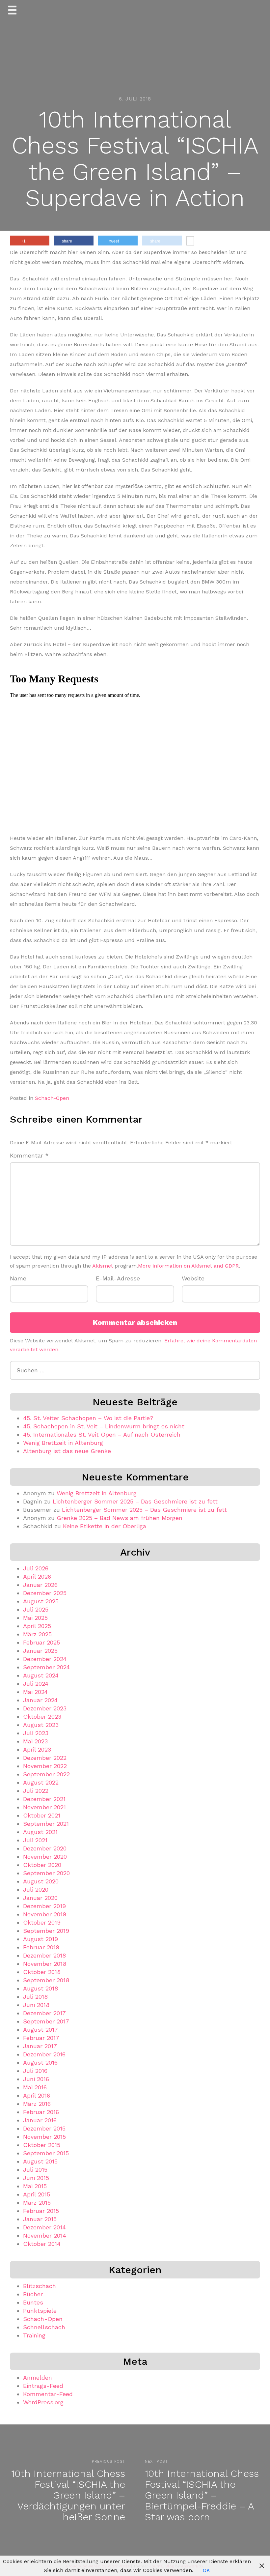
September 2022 (46, 1774)
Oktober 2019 (42, 1922)
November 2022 (45, 1766)
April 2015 (37, 2194)
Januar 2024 (40, 1700)
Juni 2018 (36, 2005)
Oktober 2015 (42, 2145)
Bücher (33, 2294)
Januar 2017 (40, 2046)
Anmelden (38, 2377)
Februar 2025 (41, 1642)
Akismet (103, 1266)
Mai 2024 (35, 1692)
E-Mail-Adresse (118, 1278)
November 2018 (45, 1964)
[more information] (190, 242)
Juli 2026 (36, 1568)
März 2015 (37, 2203)
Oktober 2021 (42, 1815)
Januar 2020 (40, 1898)
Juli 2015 (35, 2170)
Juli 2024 (36, 1684)
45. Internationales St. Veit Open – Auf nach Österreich (102, 1434)
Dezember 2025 (45, 1593)
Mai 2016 (35, 2087)
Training (34, 2335)
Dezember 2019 (44, 1906)
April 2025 (37, 1626)
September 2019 (46, 1931)
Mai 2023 (35, 1741)
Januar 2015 (40, 2219)
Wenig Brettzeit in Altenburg (63, 1443)
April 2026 (37, 1576)
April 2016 (37, 2095)
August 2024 (41, 1675)
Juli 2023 (36, 1733)
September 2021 (46, 1824)
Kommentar (29, 1155)
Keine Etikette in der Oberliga (105, 1526)
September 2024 (46, 1667)
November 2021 (44, 1807)
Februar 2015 (41, 2211)
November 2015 (44, 2137)
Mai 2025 (35, 1618)
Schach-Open (52, 1098)
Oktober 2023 (42, 1717)
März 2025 (37, 1634)
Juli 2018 (35, 1997)
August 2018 (40, 1988)
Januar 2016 (40, 2120)
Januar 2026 (40, 1585)
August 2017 (40, 2030)
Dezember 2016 (44, 2054)
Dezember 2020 (45, 1848)
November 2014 (45, 2235)
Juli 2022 (36, 1791)
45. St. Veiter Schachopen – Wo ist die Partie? (88, 1418)
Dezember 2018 (44, 1955)
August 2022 (41, 1782)
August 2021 (40, 1832)
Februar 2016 (41, 2112)
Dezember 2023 (45, 1708)
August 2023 (41, 1725)
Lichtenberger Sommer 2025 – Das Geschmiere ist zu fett (135, 1501)
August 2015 (40, 2161)
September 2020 (46, 1873)
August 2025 (41, 1601)
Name (18, 1278)
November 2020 (45, 1857)
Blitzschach (40, 2286)
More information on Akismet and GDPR (188, 1266)
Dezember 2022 (45, 1758)
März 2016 (37, 2104)
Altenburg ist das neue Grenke (67, 1451)
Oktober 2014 (42, 2244)
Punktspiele (40, 2311)
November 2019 (45, 1914)
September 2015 (46, 2153)
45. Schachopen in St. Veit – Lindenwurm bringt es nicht (104, 1426)
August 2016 (40, 2062)
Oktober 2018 (42, 1972)
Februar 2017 (41, 2038)
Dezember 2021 (44, 1799)
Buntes (33, 2302)
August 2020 (41, 1881)
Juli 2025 (36, 1609)
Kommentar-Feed (48, 2394)
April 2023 (37, 1749)
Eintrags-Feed (43, 2386)
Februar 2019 (41, 1947)
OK (206, 2570)
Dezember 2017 (44, 2013)
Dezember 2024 (45, 1659)
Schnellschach (44, 2327)
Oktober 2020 (42, 1865)
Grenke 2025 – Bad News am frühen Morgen (120, 1518)
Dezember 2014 (44, 2227)
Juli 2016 (35, 2071)
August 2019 (40, 1939)
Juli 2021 (35, 1840)
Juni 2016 (36, 2079)
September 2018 (46, 1980)
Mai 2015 (35, 2186)
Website (193, 1278)
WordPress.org (43, 2402)
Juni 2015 (36, 2178)
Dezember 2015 (44, 2128)
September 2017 (46, 2021)
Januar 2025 (40, 1651)
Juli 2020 (36, 1889)
